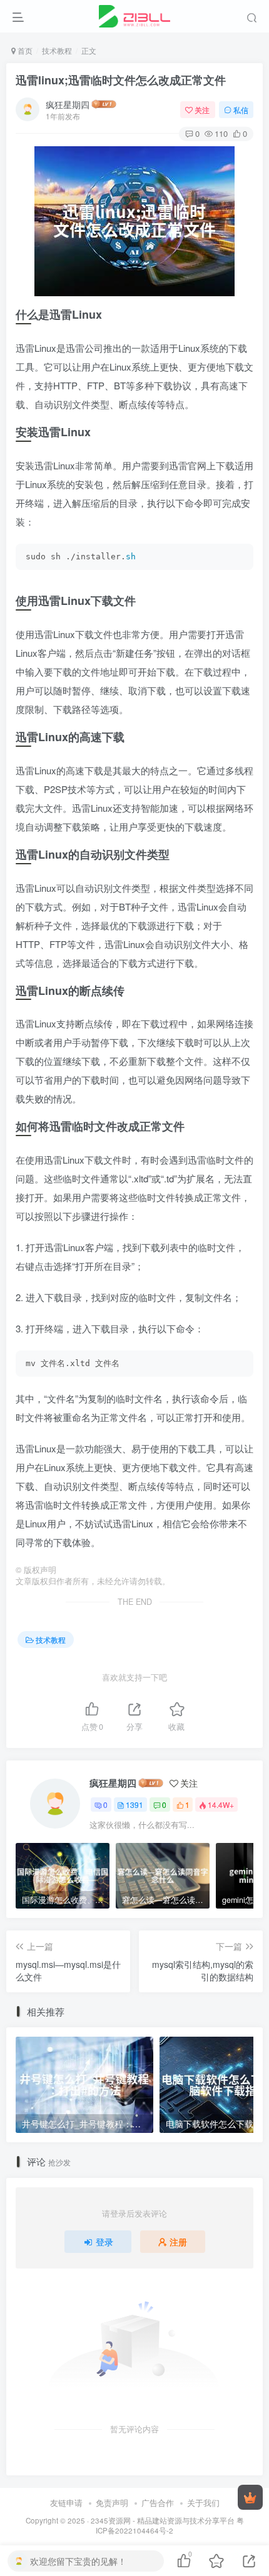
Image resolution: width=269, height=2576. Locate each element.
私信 (241, 110)
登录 (104, 2242)
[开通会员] (250, 2497)
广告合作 (158, 2503)
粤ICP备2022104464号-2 (170, 2526)
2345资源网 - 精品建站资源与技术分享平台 (163, 2520)
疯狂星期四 (68, 104)
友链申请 (66, 2503)
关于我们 (203, 2503)
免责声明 (112, 2503)
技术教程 (57, 50)
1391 (134, 1805)
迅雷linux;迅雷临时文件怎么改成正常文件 (121, 80)
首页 (24, 50)
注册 (178, 2242)
